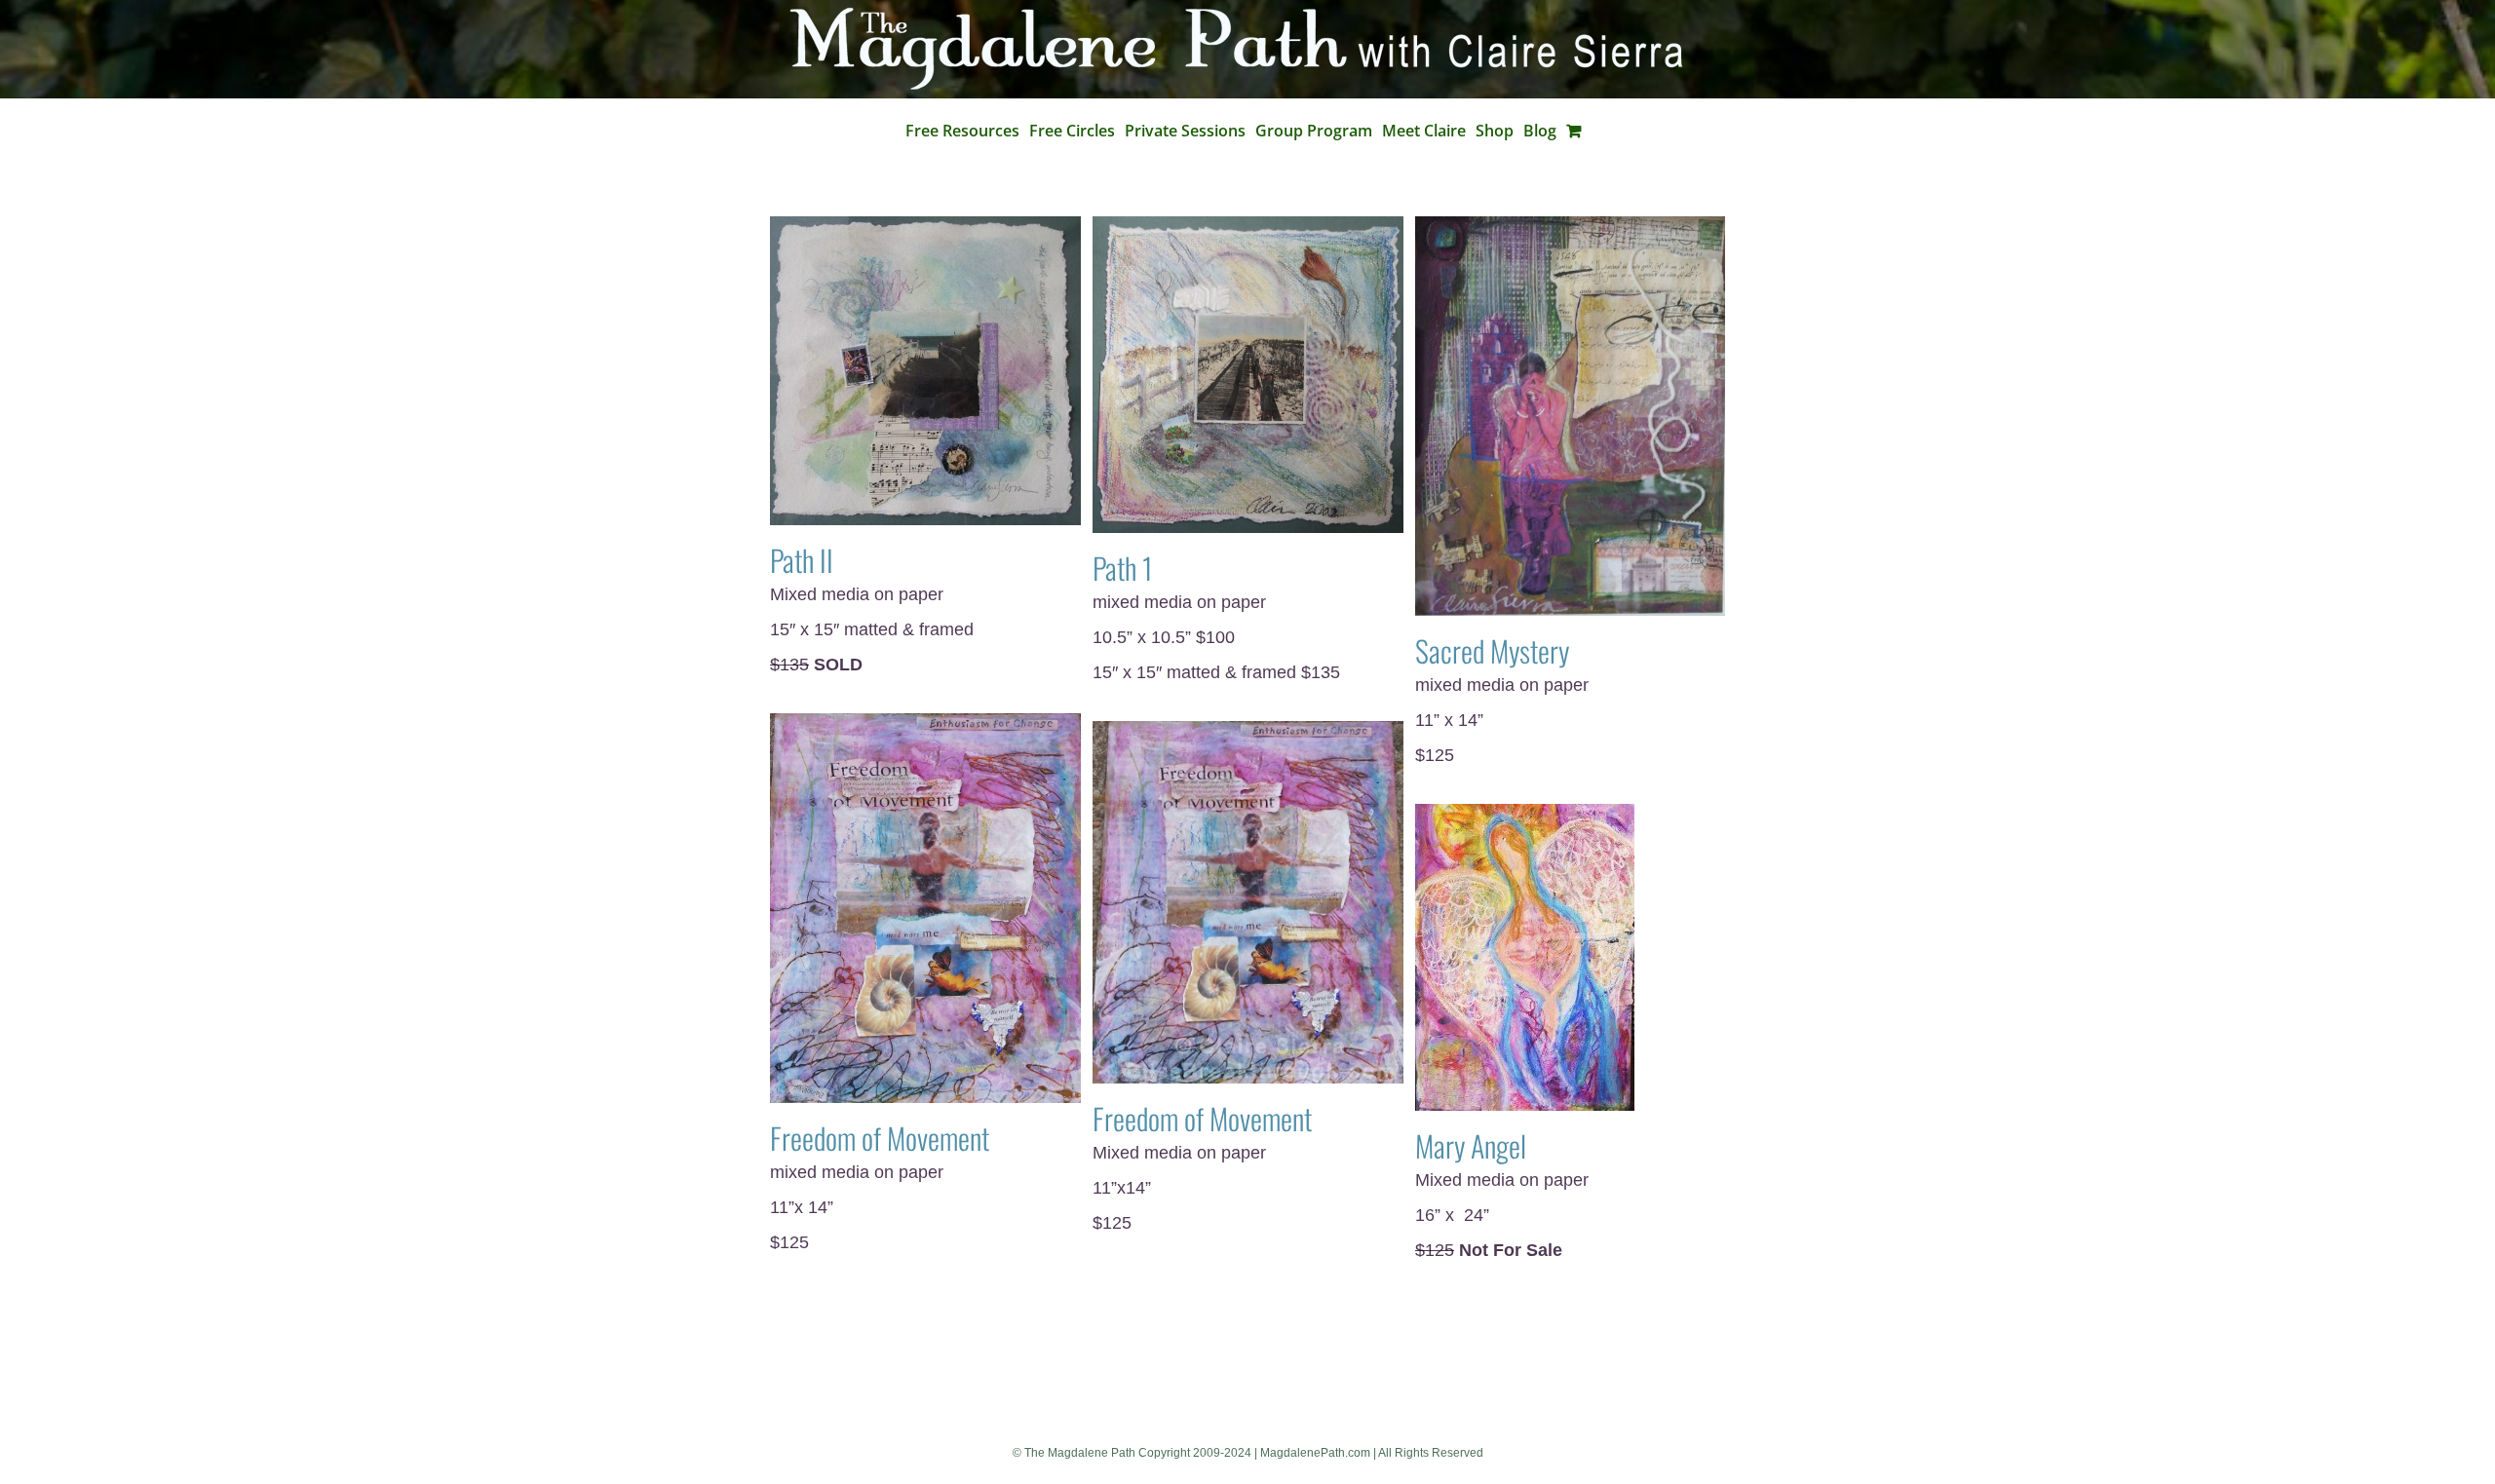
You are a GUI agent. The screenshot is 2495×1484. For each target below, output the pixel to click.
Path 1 (1122, 568)
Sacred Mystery (1492, 650)
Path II (802, 560)
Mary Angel (1471, 1145)
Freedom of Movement (880, 1138)
